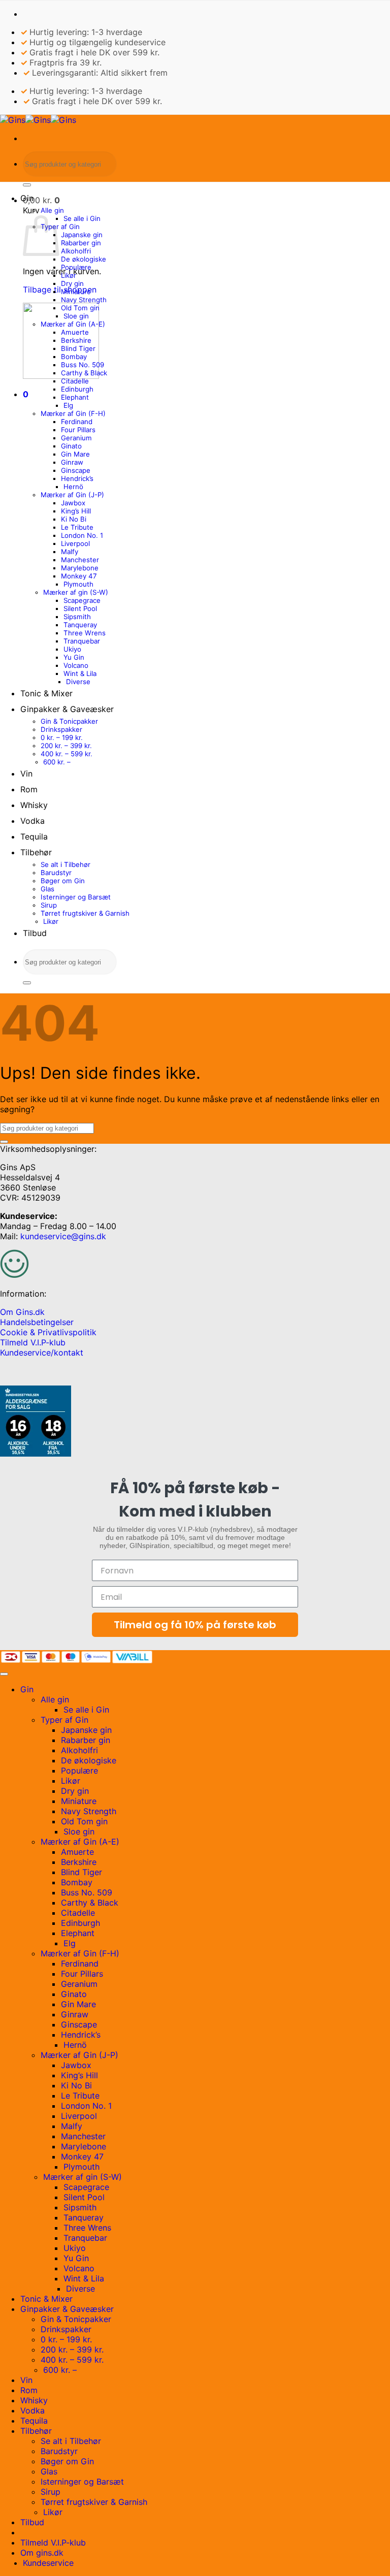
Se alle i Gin (82, 218)
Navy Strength (84, 300)
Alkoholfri (76, 251)
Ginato (71, 446)
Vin (26, 774)
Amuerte (75, 332)
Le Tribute (77, 527)
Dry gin (72, 283)
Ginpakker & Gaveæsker (67, 709)
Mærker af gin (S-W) (76, 592)
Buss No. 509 (83, 365)
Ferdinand (77, 422)
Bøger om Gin (63, 881)
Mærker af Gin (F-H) (73, 413)
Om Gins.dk (22, 1312)
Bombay (74, 357)
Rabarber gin (81, 243)
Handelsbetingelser (37, 1322)
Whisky (34, 805)
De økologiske (84, 259)
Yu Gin (74, 657)
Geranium (76, 438)
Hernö (73, 487)
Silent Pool (80, 608)
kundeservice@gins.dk (63, 1236)
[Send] (27, 185)
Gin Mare (75, 454)
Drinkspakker (61, 729)
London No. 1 (82, 535)
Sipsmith (77, 617)
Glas (47, 889)
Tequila (34, 836)
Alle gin (52, 210)
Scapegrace (82, 600)
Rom (29, 789)
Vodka (32, 821)
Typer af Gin (60, 227)
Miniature (76, 292)
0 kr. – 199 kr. (62, 737)
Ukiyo (72, 649)
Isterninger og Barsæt (76, 897)
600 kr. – (57, 762)
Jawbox (73, 503)
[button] (41, 200)
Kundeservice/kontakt (42, 1353)
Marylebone (80, 568)
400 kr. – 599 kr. (67, 754)
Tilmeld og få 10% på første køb (195, 1625)
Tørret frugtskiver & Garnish (85, 913)
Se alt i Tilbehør (66, 864)
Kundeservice (48, 2563)
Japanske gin (82, 235)
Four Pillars (78, 430)
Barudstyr (56, 873)
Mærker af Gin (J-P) (72, 495)
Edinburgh (77, 389)
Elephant (75, 397)
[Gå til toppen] (4, 1674)
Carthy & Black (84, 373)
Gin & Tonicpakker (69, 721)
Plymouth (78, 584)
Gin (27, 198)
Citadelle (75, 381)
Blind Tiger (78, 348)
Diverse (78, 682)
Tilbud (35, 933)
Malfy (70, 552)
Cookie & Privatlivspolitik (48, 1332)
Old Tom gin (80, 308)
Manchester (80, 560)
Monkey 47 (79, 576)
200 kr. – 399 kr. (66, 746)
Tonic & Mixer (46, 693)
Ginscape (76, 470)
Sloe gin (76, 316)
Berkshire (76, 340)
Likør (69, 275)
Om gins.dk (42, 2553)
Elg (68, 405)
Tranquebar (82, 641)
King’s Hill (76, 511)
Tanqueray (80, 625)
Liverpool (75, 543)
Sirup (49, 905)
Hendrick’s (77, 478)
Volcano (76, 665)
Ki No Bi (74, 519)
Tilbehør (36, 852)
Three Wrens (85, 633)
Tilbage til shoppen (60, 289)
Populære (76, 267)
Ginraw (72, 462)
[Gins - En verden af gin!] (38, 120)
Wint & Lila (80, 673)
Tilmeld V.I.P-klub (33, 1342)
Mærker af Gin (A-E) (73, 324)
